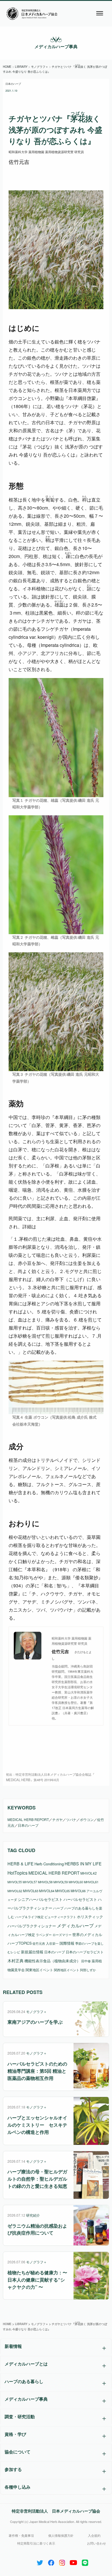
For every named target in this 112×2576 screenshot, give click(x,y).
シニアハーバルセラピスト (40, 1899)
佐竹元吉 (39, 1943)
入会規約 (94, 2535)
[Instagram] (62, 2561)
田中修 (86, 1961)
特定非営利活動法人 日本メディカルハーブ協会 (56, 2511)
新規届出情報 (32, 1952)
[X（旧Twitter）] (40, 2561)
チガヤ (57, 1819)
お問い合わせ (96, 2543)
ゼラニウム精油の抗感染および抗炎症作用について (37, 2229)
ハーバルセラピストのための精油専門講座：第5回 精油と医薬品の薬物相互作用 (37, 2071)
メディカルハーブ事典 (56, 46)
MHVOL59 (61, 1882)
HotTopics (18, 1873)
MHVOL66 (78, 1891)
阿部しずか (88, 1970)
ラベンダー (44, 1935)
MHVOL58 (45, 1882)
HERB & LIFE (21, 1864)
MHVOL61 (91, 1882)
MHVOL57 (30, 1882)
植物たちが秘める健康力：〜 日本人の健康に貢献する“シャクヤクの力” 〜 (37, 2280)
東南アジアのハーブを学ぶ (35, 2022)
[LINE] (85, 2561)
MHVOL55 (15, 1882)
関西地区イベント (67, 1970)
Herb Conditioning (49, 1864)
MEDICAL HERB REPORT (28, 1819)
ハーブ (58, 1908)
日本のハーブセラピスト (85, 1952)
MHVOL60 (76, 1882)
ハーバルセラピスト (80, 1899)
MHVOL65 (62, 1891)
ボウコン (87, 1819)
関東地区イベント (39, 1970)
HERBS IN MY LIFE (83, 1864)
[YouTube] (73, 2561)
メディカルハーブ (75, 1926)
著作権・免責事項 (21, 2535)
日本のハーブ (13, 84)
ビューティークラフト (60, 1917)
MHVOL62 (15, 1891)
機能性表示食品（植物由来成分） (52, 1961)
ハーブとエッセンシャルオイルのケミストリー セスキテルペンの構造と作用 (37, 2125)
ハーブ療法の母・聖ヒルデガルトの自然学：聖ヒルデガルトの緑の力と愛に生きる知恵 (37, 2179)
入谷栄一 (52, 1943)
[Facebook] (51, 2561)
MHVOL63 (31, 1891)
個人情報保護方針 (61, 2535)
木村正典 (16, 1961)
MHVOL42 (89, 1873)
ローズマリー (62, 1935)
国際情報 (67, 1943)
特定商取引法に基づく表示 (36, 2543)
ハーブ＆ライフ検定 (29, 1917)
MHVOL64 (47, 1891)
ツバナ (71, 1819)
